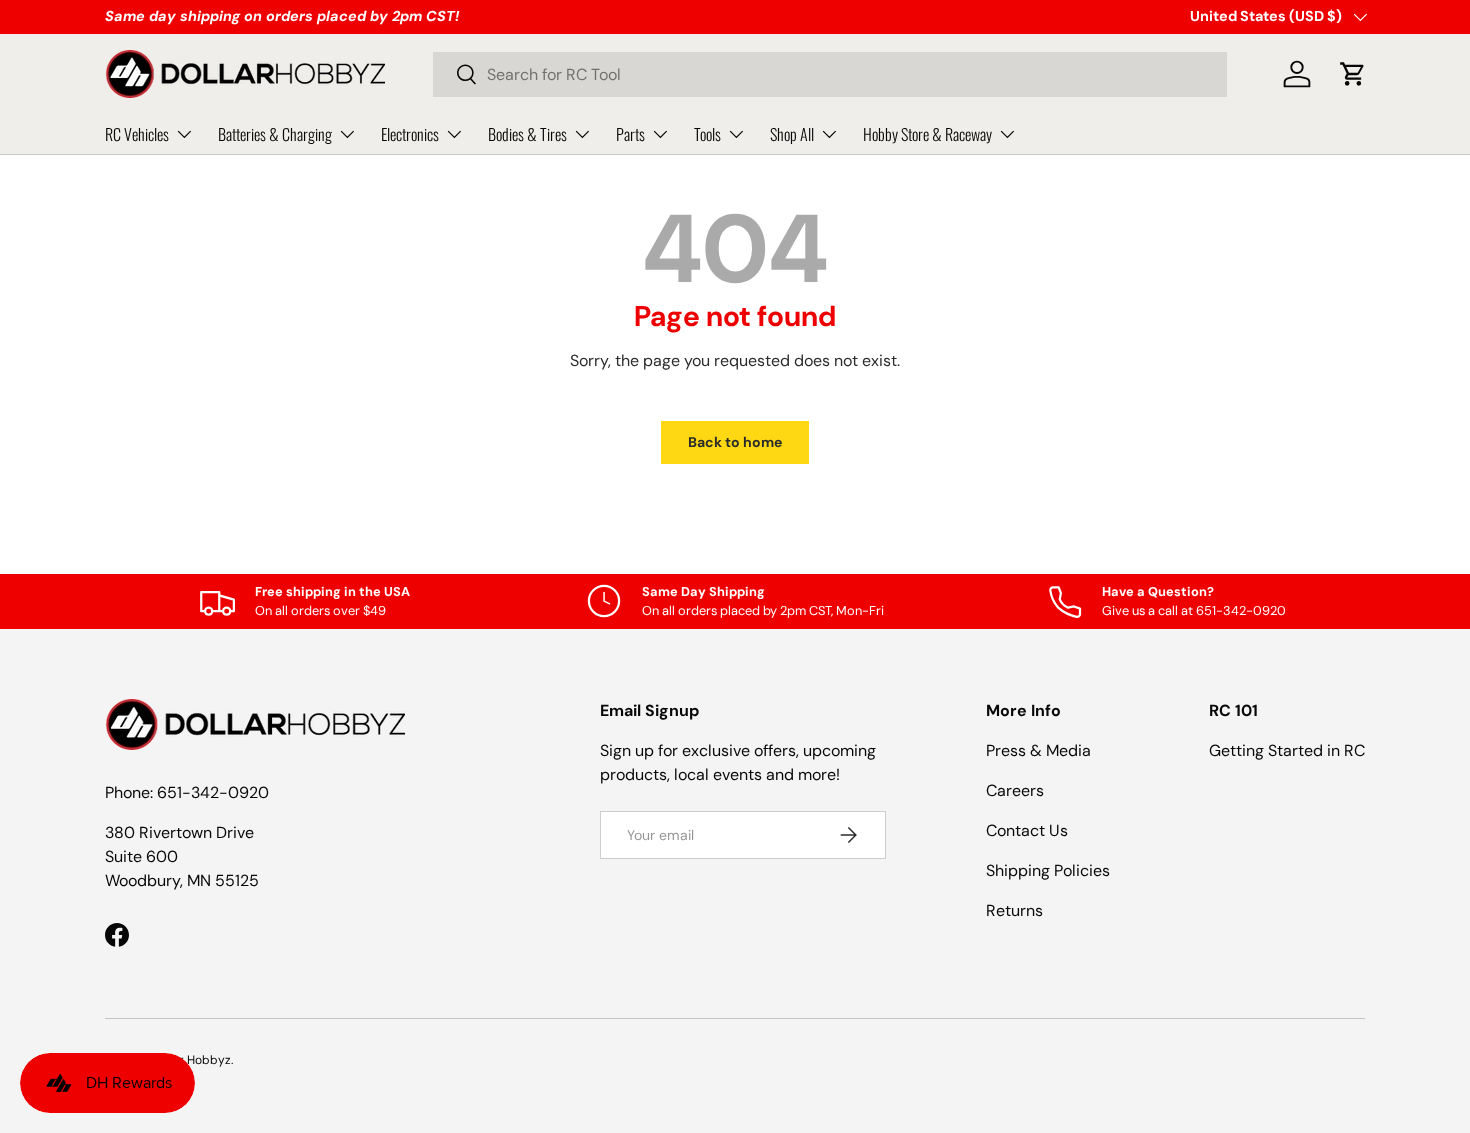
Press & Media (1038, 750)
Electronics (410, 133)
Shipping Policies (1048, 870)
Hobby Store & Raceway (927, 133)
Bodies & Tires (527, 133)
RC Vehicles (137, 133)
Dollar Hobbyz (191, 1060)
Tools (707, 133)
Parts (630, 133)
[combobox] (830, 74)
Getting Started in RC (1287, 750)
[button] (1353, 74)
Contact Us (1027, 830)
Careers (1015, 790)
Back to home (735, 442)
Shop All (792, 133)
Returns (1014, 910)
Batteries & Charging (275, 133)
